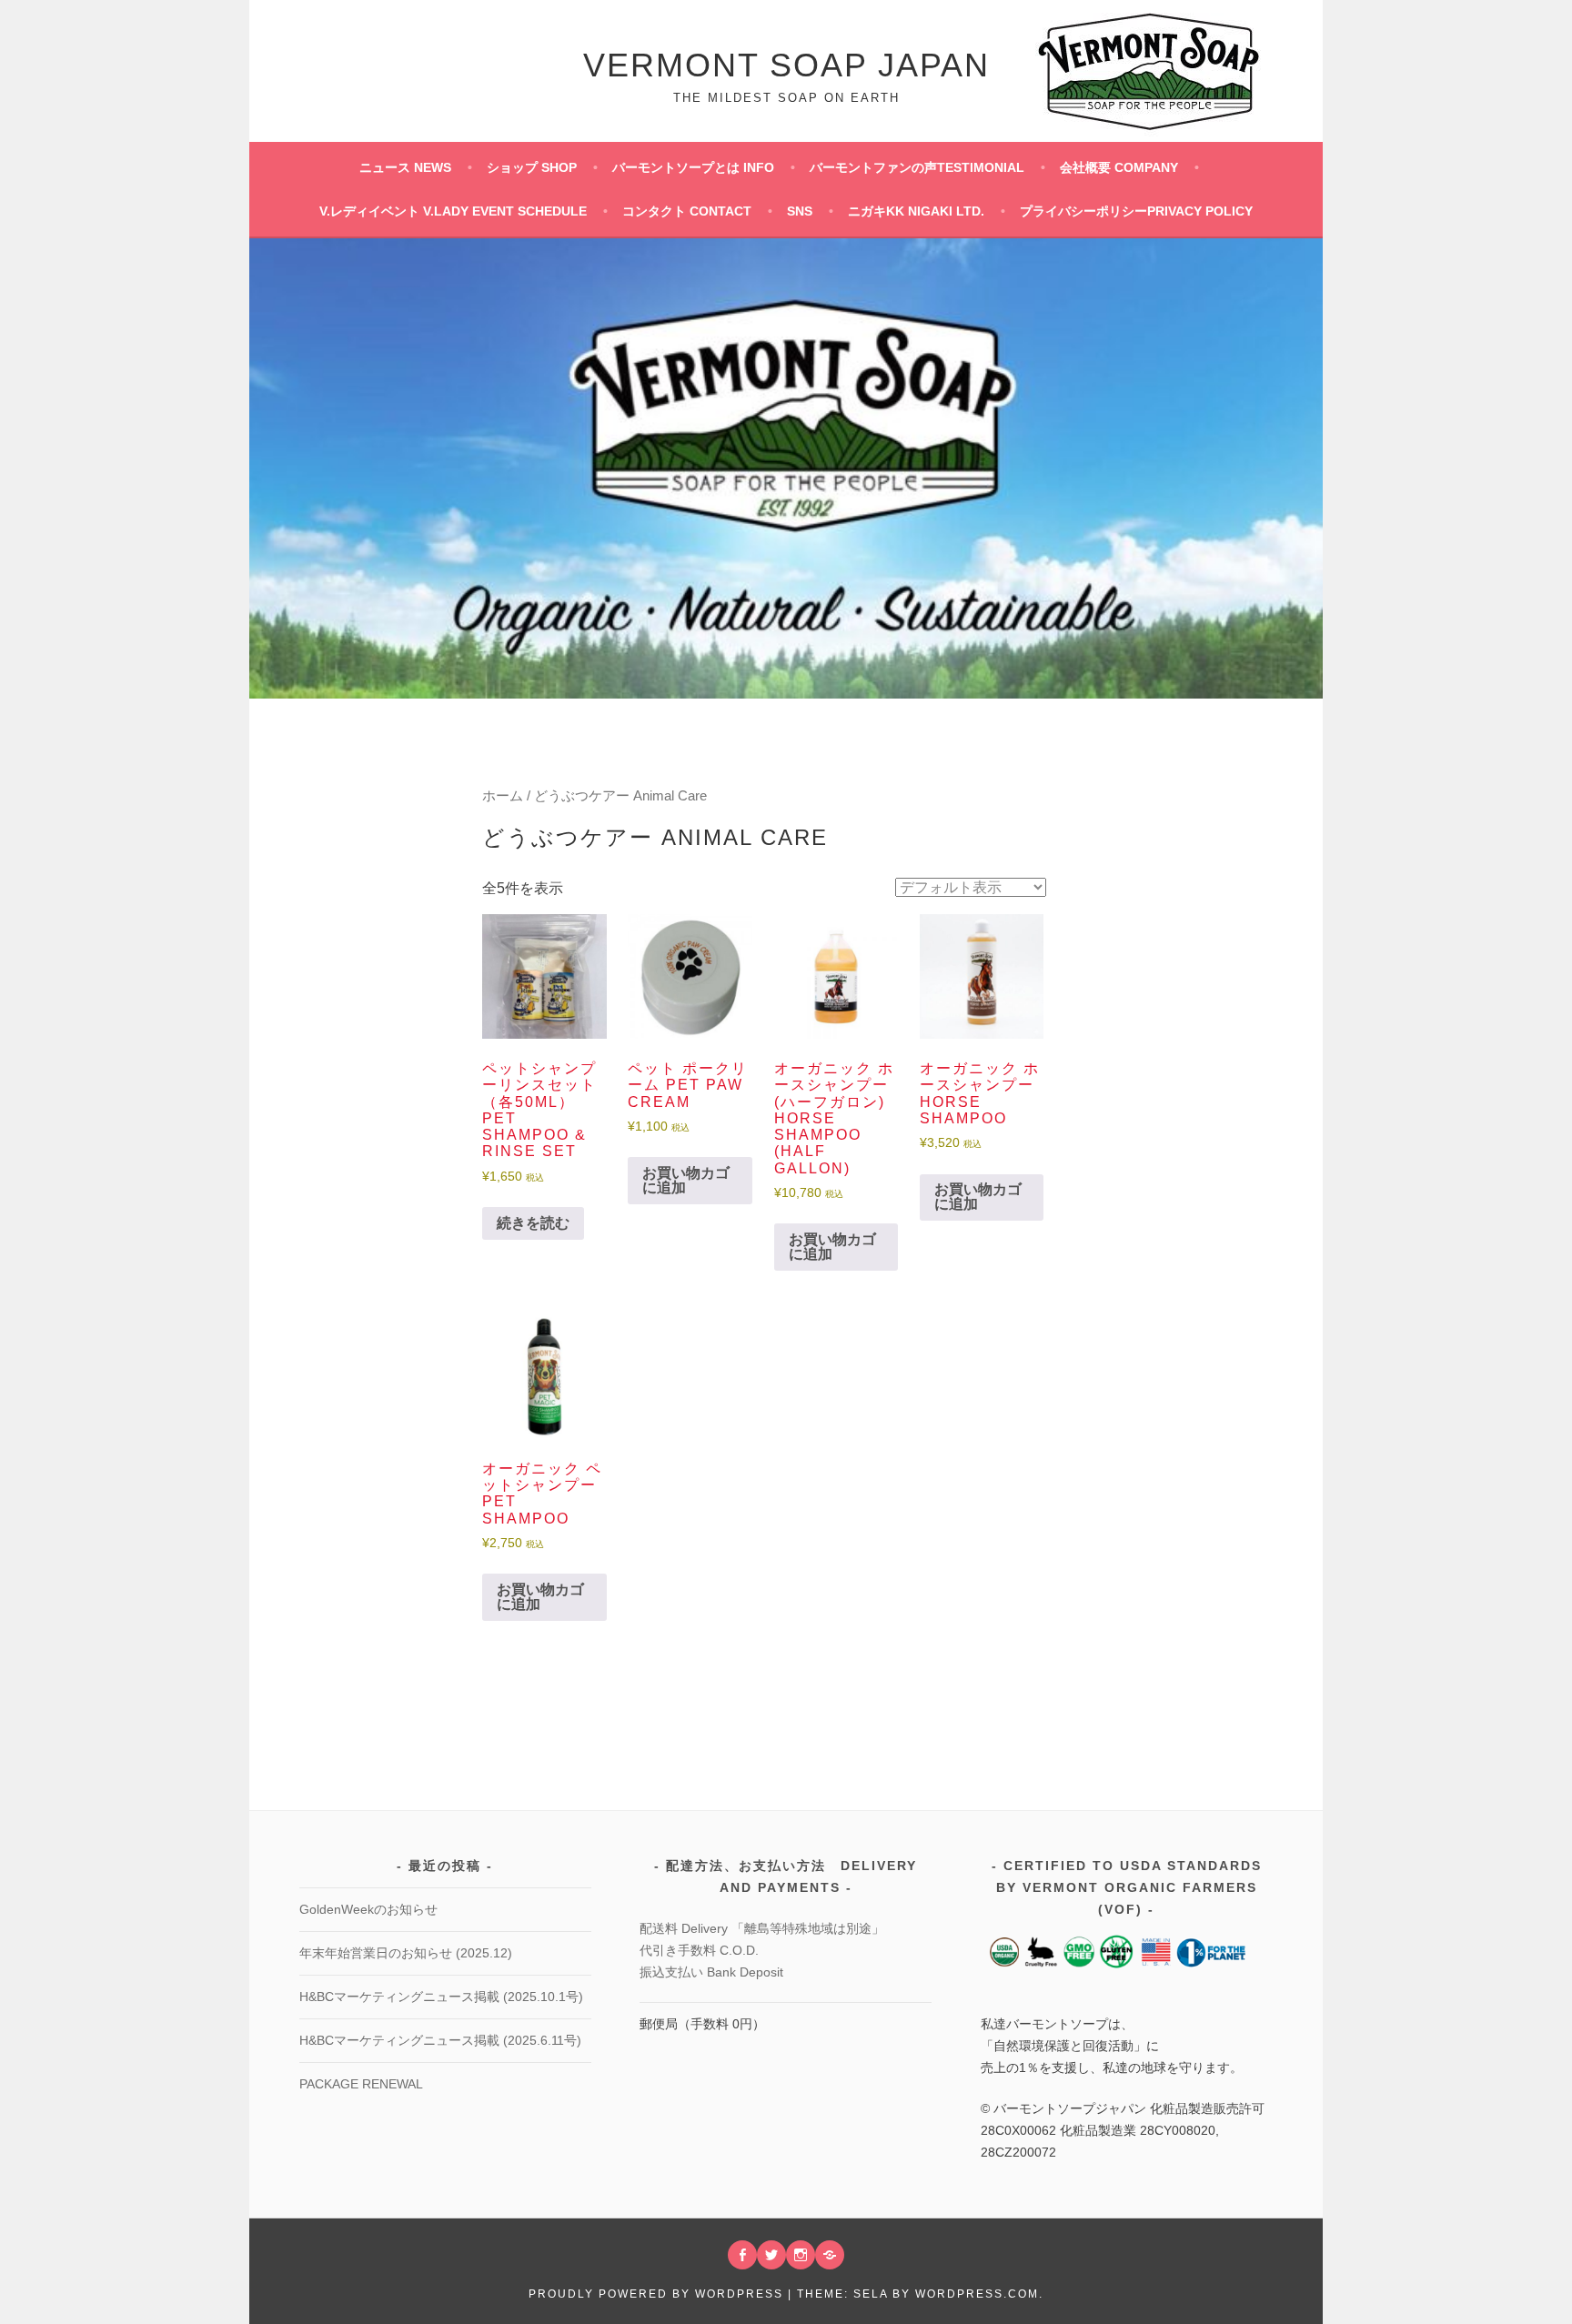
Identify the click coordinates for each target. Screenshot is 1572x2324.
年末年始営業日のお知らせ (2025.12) (406, 1953)
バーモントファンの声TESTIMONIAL (917, 167)
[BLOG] (830, 2255)
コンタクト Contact (687, 211)
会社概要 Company (1119, 167)
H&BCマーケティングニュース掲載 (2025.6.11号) (440, 2040)
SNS (800, 211)
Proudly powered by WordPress (656, 2294)
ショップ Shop (532, 167)
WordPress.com (977, 2294)
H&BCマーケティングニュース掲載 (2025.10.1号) (441, 1997)
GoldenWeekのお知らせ (368, 1909)
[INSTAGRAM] (801, 2255)
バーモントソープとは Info (693, 167)
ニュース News (405, 167)
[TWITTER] (771, 2255)
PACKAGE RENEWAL (361, 2084)
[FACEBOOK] (742, 2255)
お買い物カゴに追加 (686, 1180)
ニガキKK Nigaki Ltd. (916, 211)
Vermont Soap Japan (786, 65)
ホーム (503, 796)
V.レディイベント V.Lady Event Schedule (453, 211)
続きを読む (533, 1223)
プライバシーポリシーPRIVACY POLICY (1136, 211)
